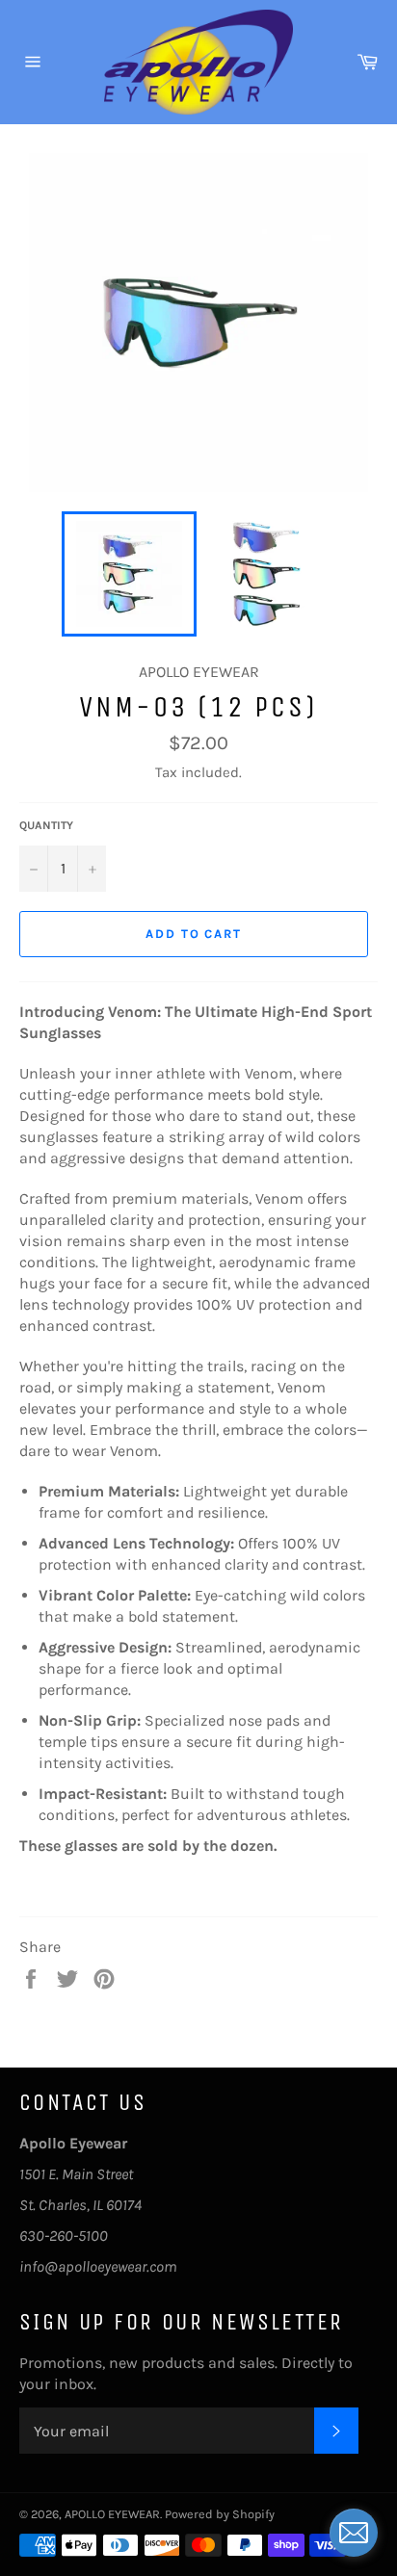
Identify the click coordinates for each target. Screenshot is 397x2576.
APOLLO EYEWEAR (112, 2514)
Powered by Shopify (220, 2514)
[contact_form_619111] (354, 2533)
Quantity (46, 825)
